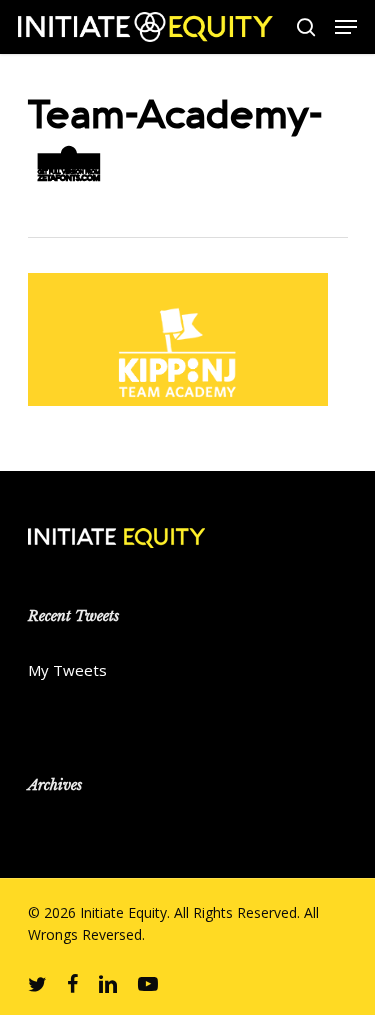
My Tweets (67, 670)
